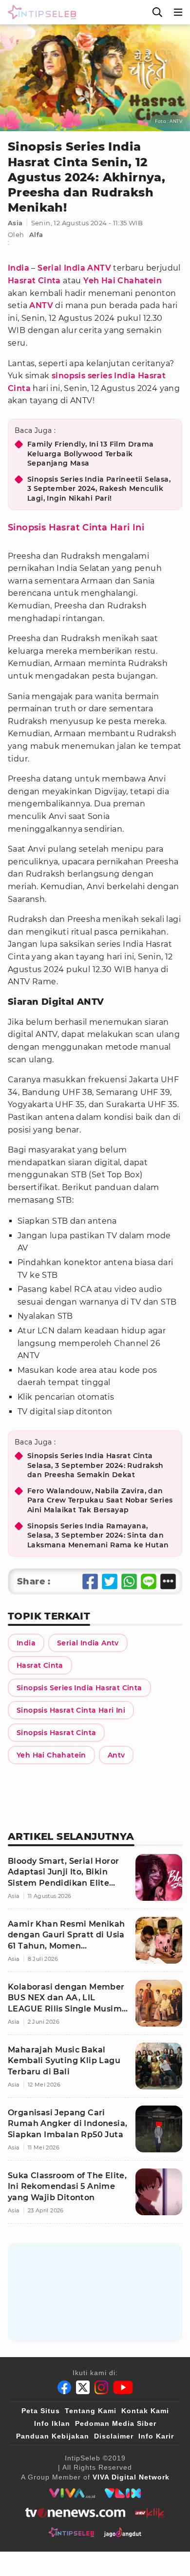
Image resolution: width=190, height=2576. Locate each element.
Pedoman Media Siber (116, 2423)
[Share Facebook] (90, 1581)
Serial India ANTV (74, 268)
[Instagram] (101, 2387)
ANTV (41, 305)
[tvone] (75, 2513)
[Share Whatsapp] (129, 1581)
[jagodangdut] (123, 2532)
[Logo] (40, 12)
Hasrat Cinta (34, 281)
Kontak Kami (145, 2411)
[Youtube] (123, 2387)
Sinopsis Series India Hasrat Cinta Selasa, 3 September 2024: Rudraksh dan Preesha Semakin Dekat (95, 1465)
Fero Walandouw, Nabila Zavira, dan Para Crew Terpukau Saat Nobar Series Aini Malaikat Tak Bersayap (100, 1500)
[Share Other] (168, 1581)
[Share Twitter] (110, 1581)
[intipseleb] (71, 2532)
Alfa (36, 234)
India (19, 268)
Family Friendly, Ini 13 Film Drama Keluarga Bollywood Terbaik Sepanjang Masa (91, 454)
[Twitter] (83, 2387)
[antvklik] (150, 2513)
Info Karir (156, 2436)
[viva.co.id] (72, 2493)
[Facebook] (64, 2387)
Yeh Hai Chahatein (123, 281)
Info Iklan (52, 2423)
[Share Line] (149, 1581)
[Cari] (157, 12)
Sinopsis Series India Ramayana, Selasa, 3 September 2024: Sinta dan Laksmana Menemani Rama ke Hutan (98, 1535)
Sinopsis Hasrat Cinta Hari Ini (76, 527)
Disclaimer (114, 2436)
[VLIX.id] (123, 2493)
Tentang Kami (91, 2411)
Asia (15, 223)
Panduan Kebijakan (53, 2436)
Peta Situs (41, 2411)
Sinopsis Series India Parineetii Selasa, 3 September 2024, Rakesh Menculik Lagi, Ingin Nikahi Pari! (99, 489)
